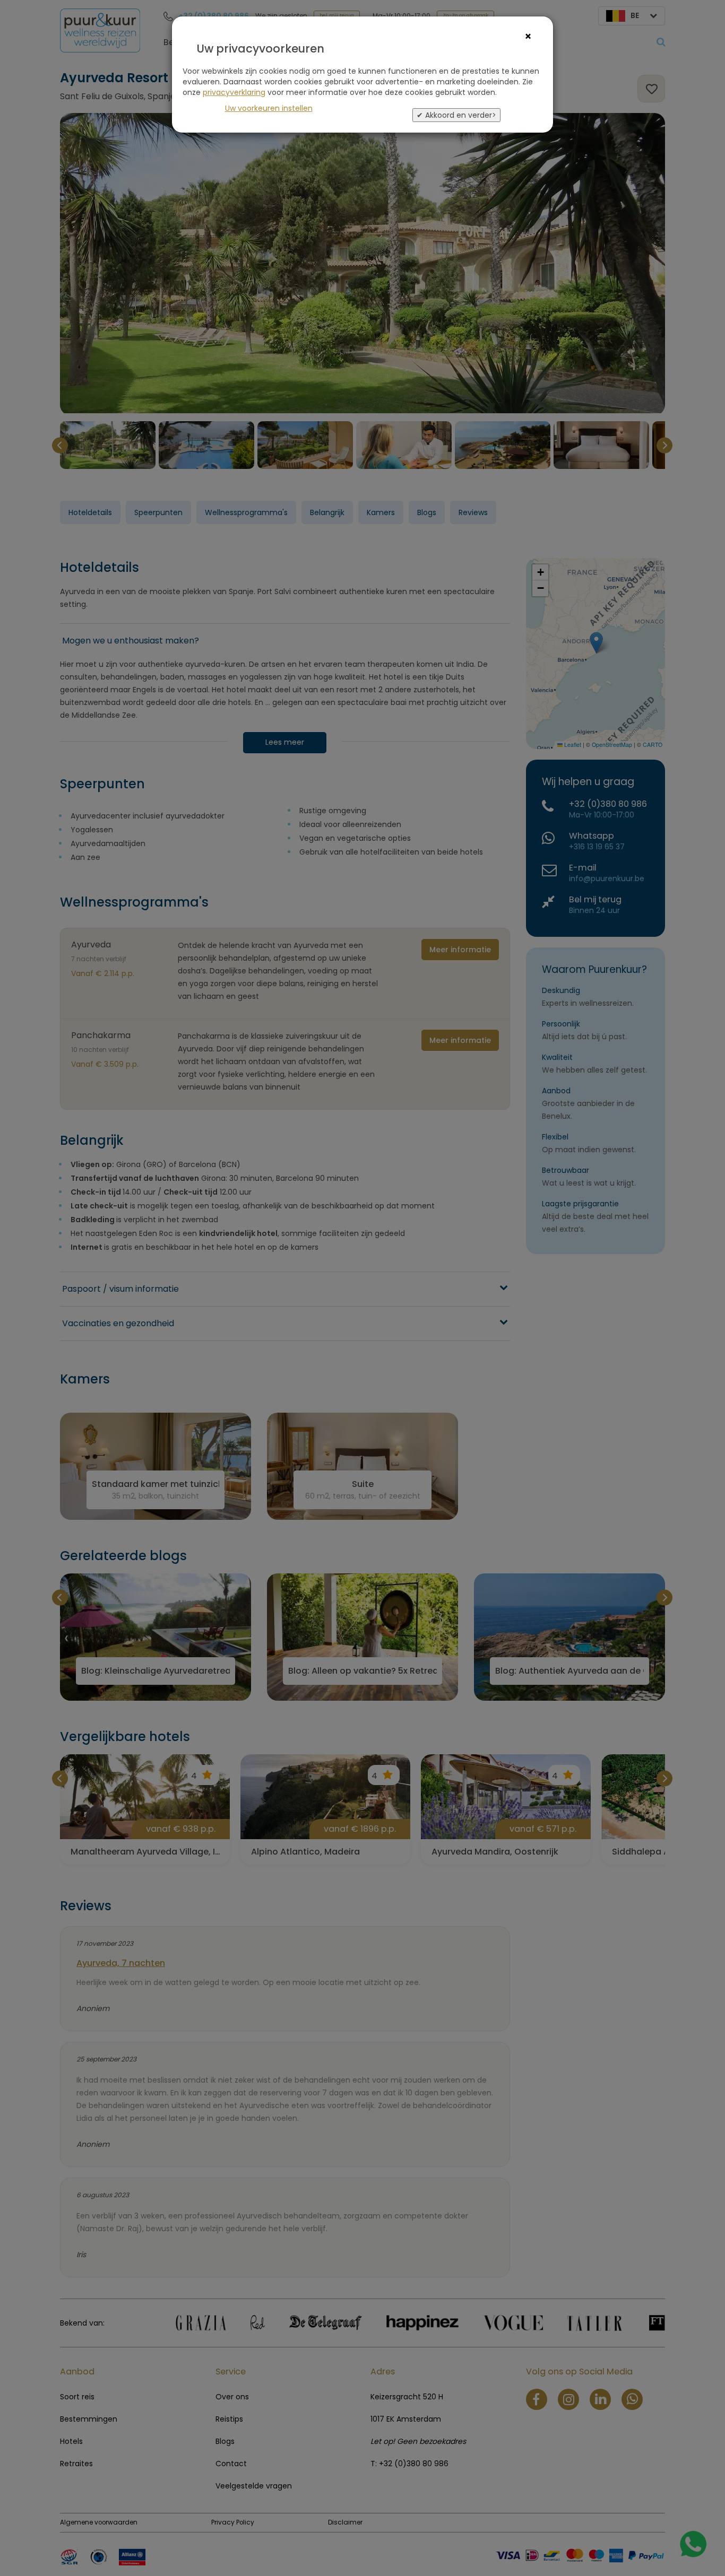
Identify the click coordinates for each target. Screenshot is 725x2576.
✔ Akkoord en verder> (456, 115)
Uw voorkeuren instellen (269, 108)
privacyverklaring (234, 92)
